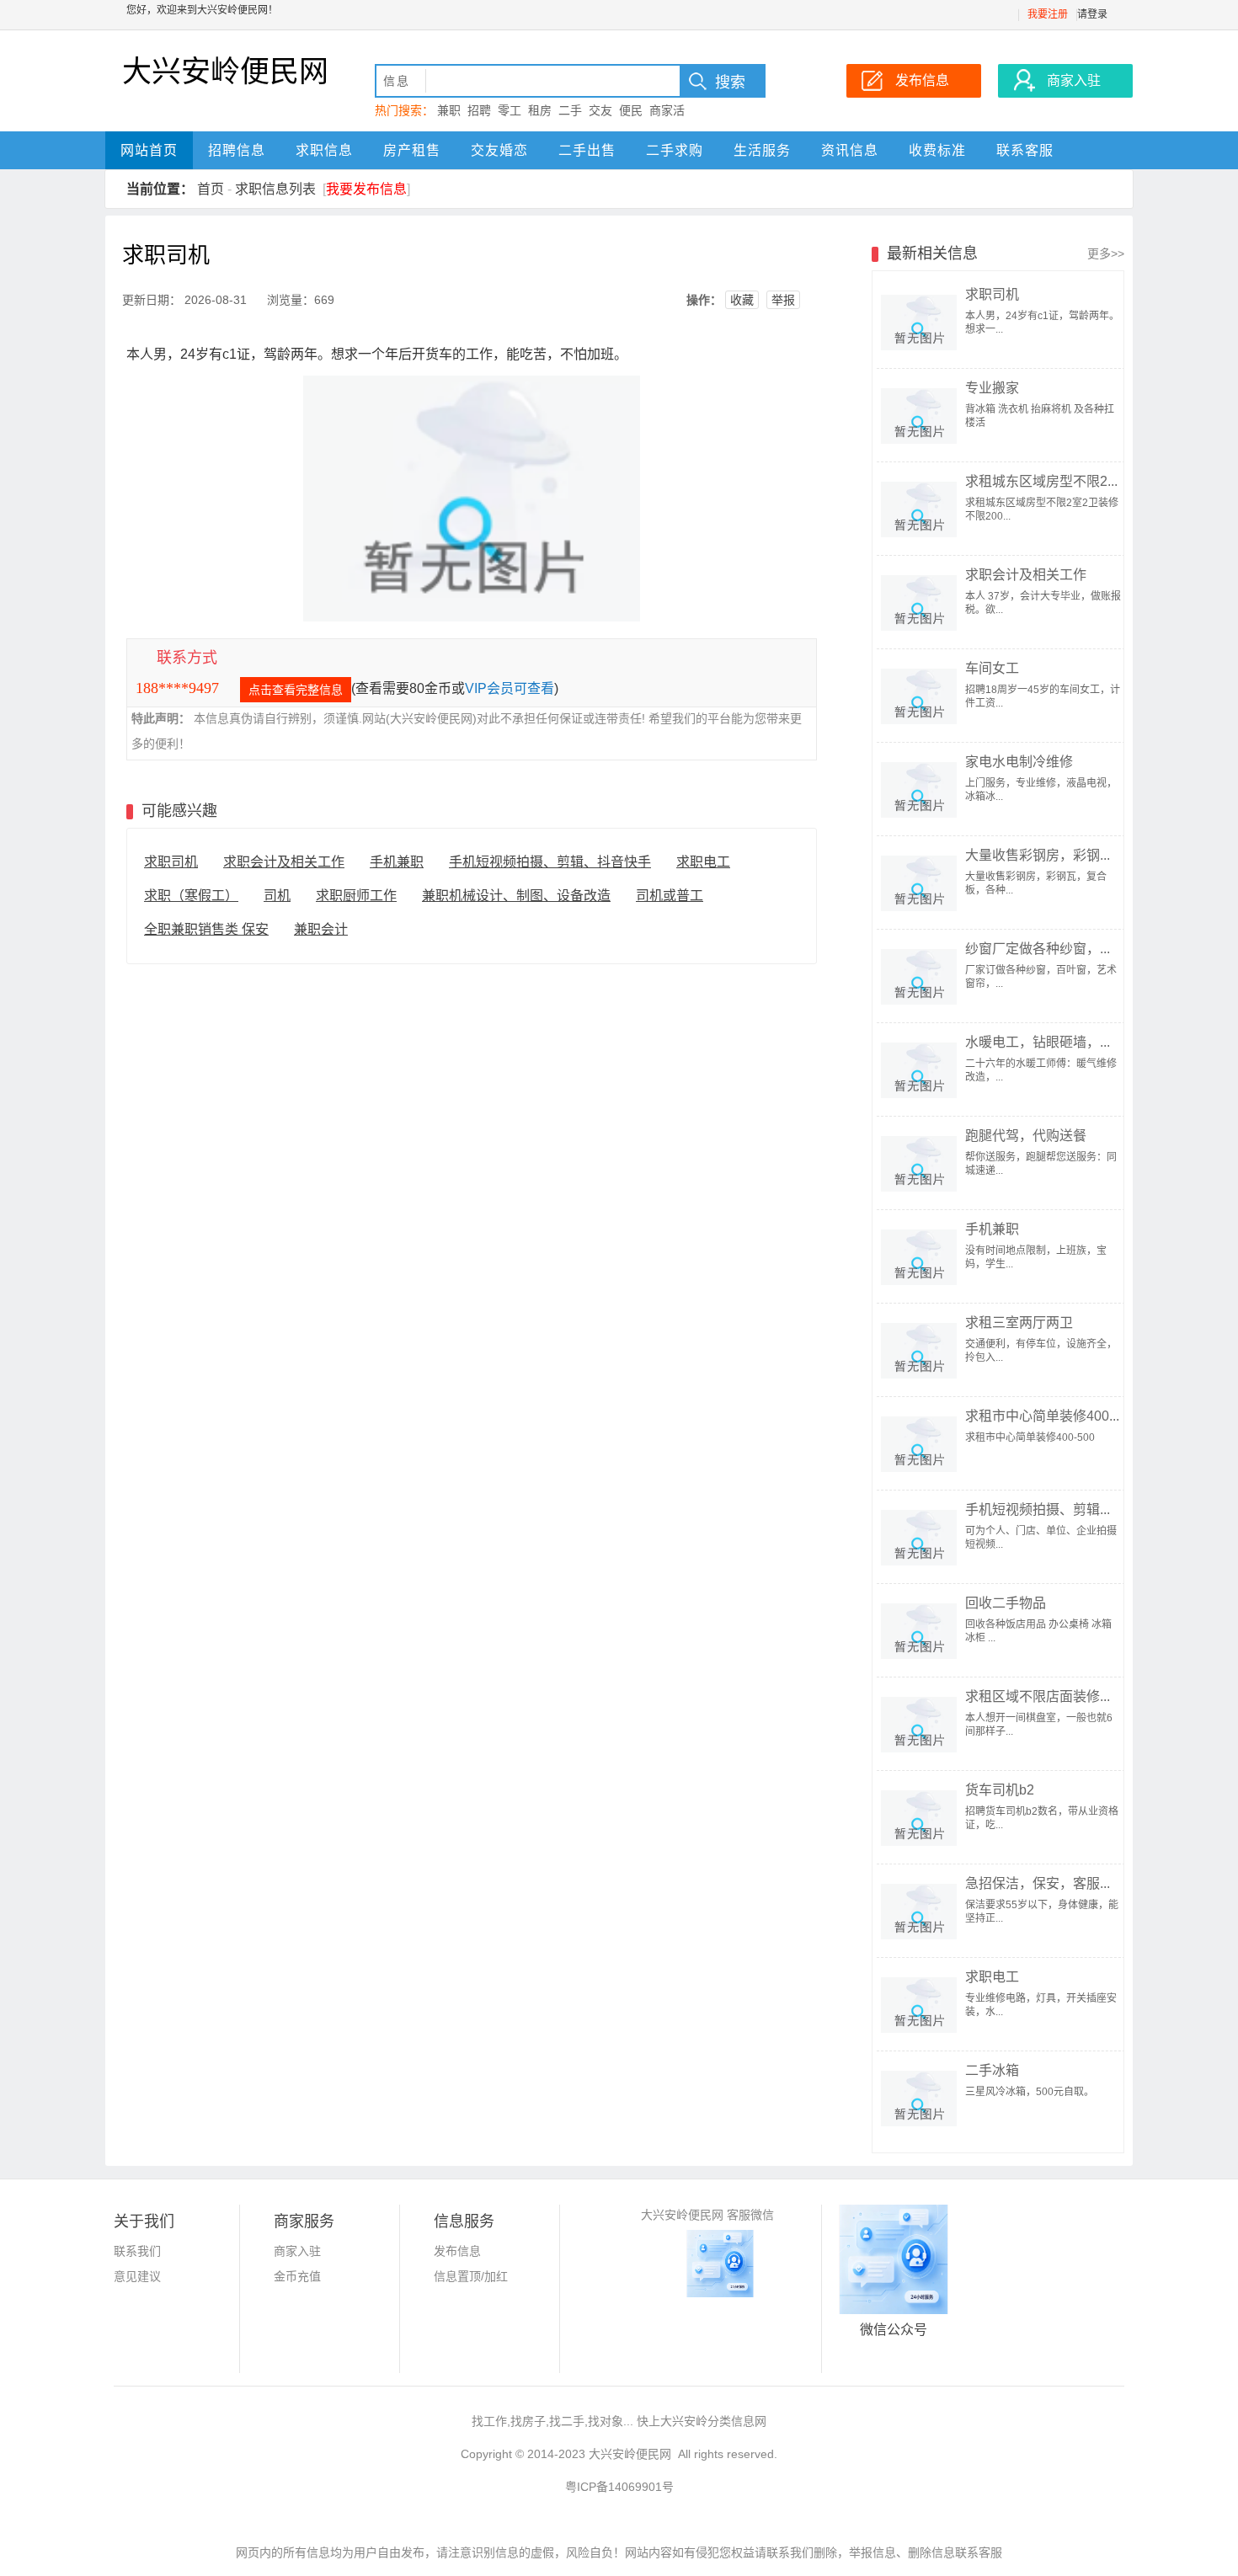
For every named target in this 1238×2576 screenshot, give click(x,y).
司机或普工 (670, 896)
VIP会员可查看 (510, 688)
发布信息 (457, 2251)
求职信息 (324, 150)
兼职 (449, 110)
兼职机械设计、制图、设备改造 (516, 896)
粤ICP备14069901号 (619, 2487)
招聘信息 (237, 150)
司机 (277, 896)
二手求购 (675, 150)
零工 (510, 110)
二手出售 (587, 150)
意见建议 (137, 2276)
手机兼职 (397, 862)
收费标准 (937, 150)
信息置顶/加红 (471, 2276)
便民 (631, 110)
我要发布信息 (366, 189)
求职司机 (171, 862)
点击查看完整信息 (296, 690)
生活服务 (762, 150)
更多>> (1106, 253)
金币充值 (297, 2276)
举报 (783, 300)
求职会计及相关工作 (284, 862)
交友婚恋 (499, 150)
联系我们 (137, 2251)
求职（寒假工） (191, 896)
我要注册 (1048, 14)
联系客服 (1025, 150)
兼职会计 (321, 929)
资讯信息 (850, 150)
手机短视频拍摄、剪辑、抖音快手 (550, 862)
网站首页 (149, 150)
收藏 (742, 300)
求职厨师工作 (356, 896)
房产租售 (412, 150)
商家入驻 (297, 2251)
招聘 (479, 110)
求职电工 (703, 862)
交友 (600, 110)
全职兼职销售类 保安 (206, 929)
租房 (540, 110)
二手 (570, 110)
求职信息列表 (275, 189)
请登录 (1092, 14)
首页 (211, 189)
